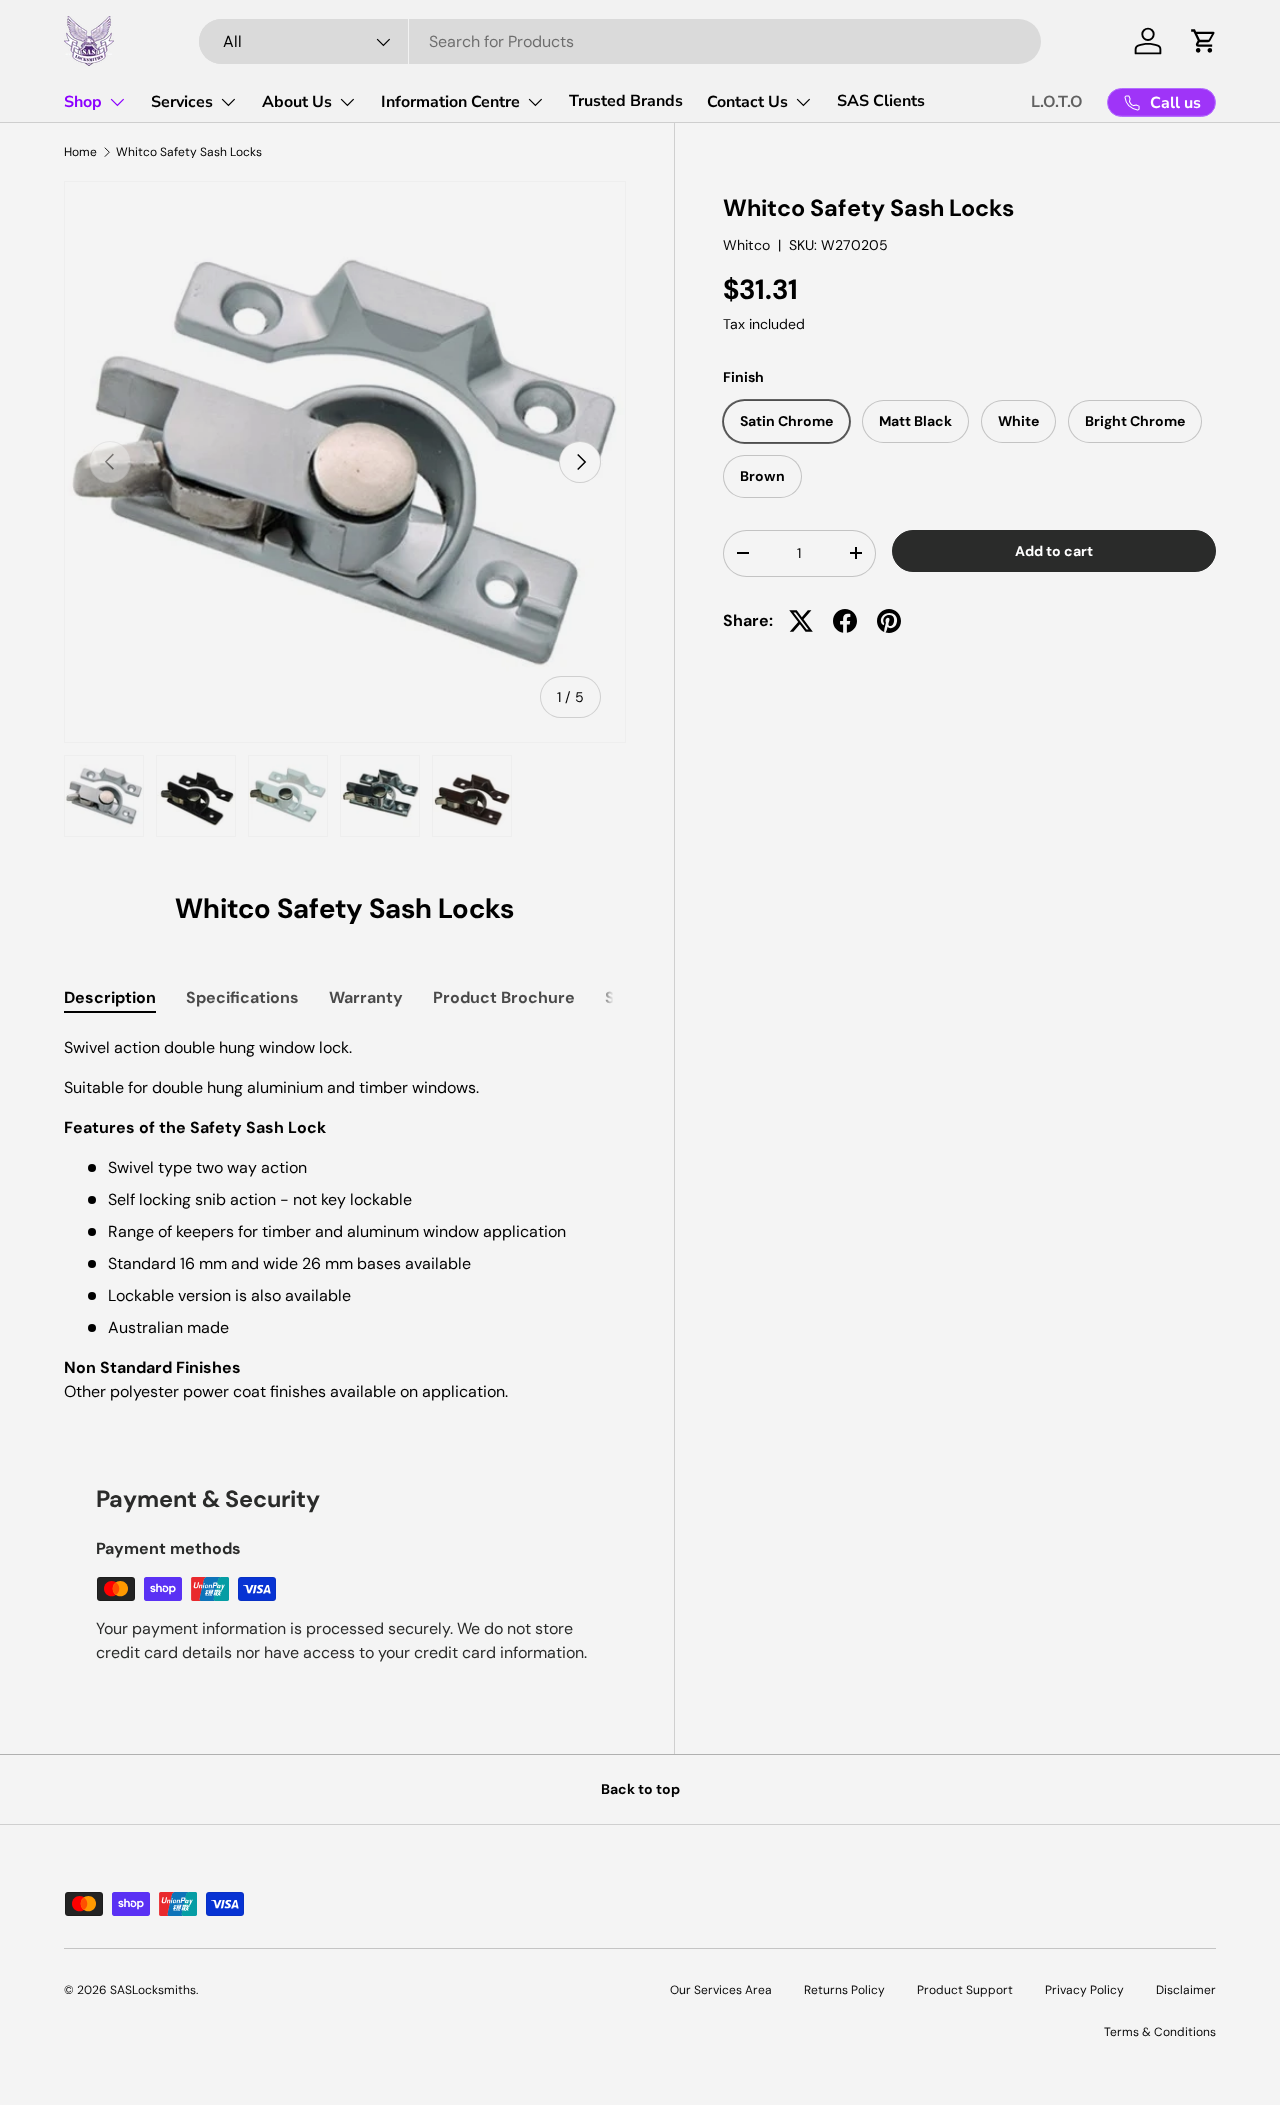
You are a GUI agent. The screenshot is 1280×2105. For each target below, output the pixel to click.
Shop (83, 102)
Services (182, 102)
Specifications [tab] (242, 997)
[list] (345, 462)
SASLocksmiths (153, 1990)
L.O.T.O (1057, 102)
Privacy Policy (1084, 1990)
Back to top (640, 1789)
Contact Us (747, 102)
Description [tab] (110, 997)
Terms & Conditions (1160, 2032)
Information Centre (450, 102)
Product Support (965, 1990)
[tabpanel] (345, 1220)
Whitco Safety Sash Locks (189, 152)
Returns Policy (844, 1990)
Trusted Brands (626, 101)
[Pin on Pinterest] (889, 621)
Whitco (746, 246)
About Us (297, 102)
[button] (1204, 41)
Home (80, 152)
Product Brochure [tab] (504, 997)
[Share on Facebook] (845, 621)
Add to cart (1054, 551)
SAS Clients (881, 101)
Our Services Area (721, 1990)
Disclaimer (1186, 1990)
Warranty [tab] (366, 997)
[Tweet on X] (801, 621)
